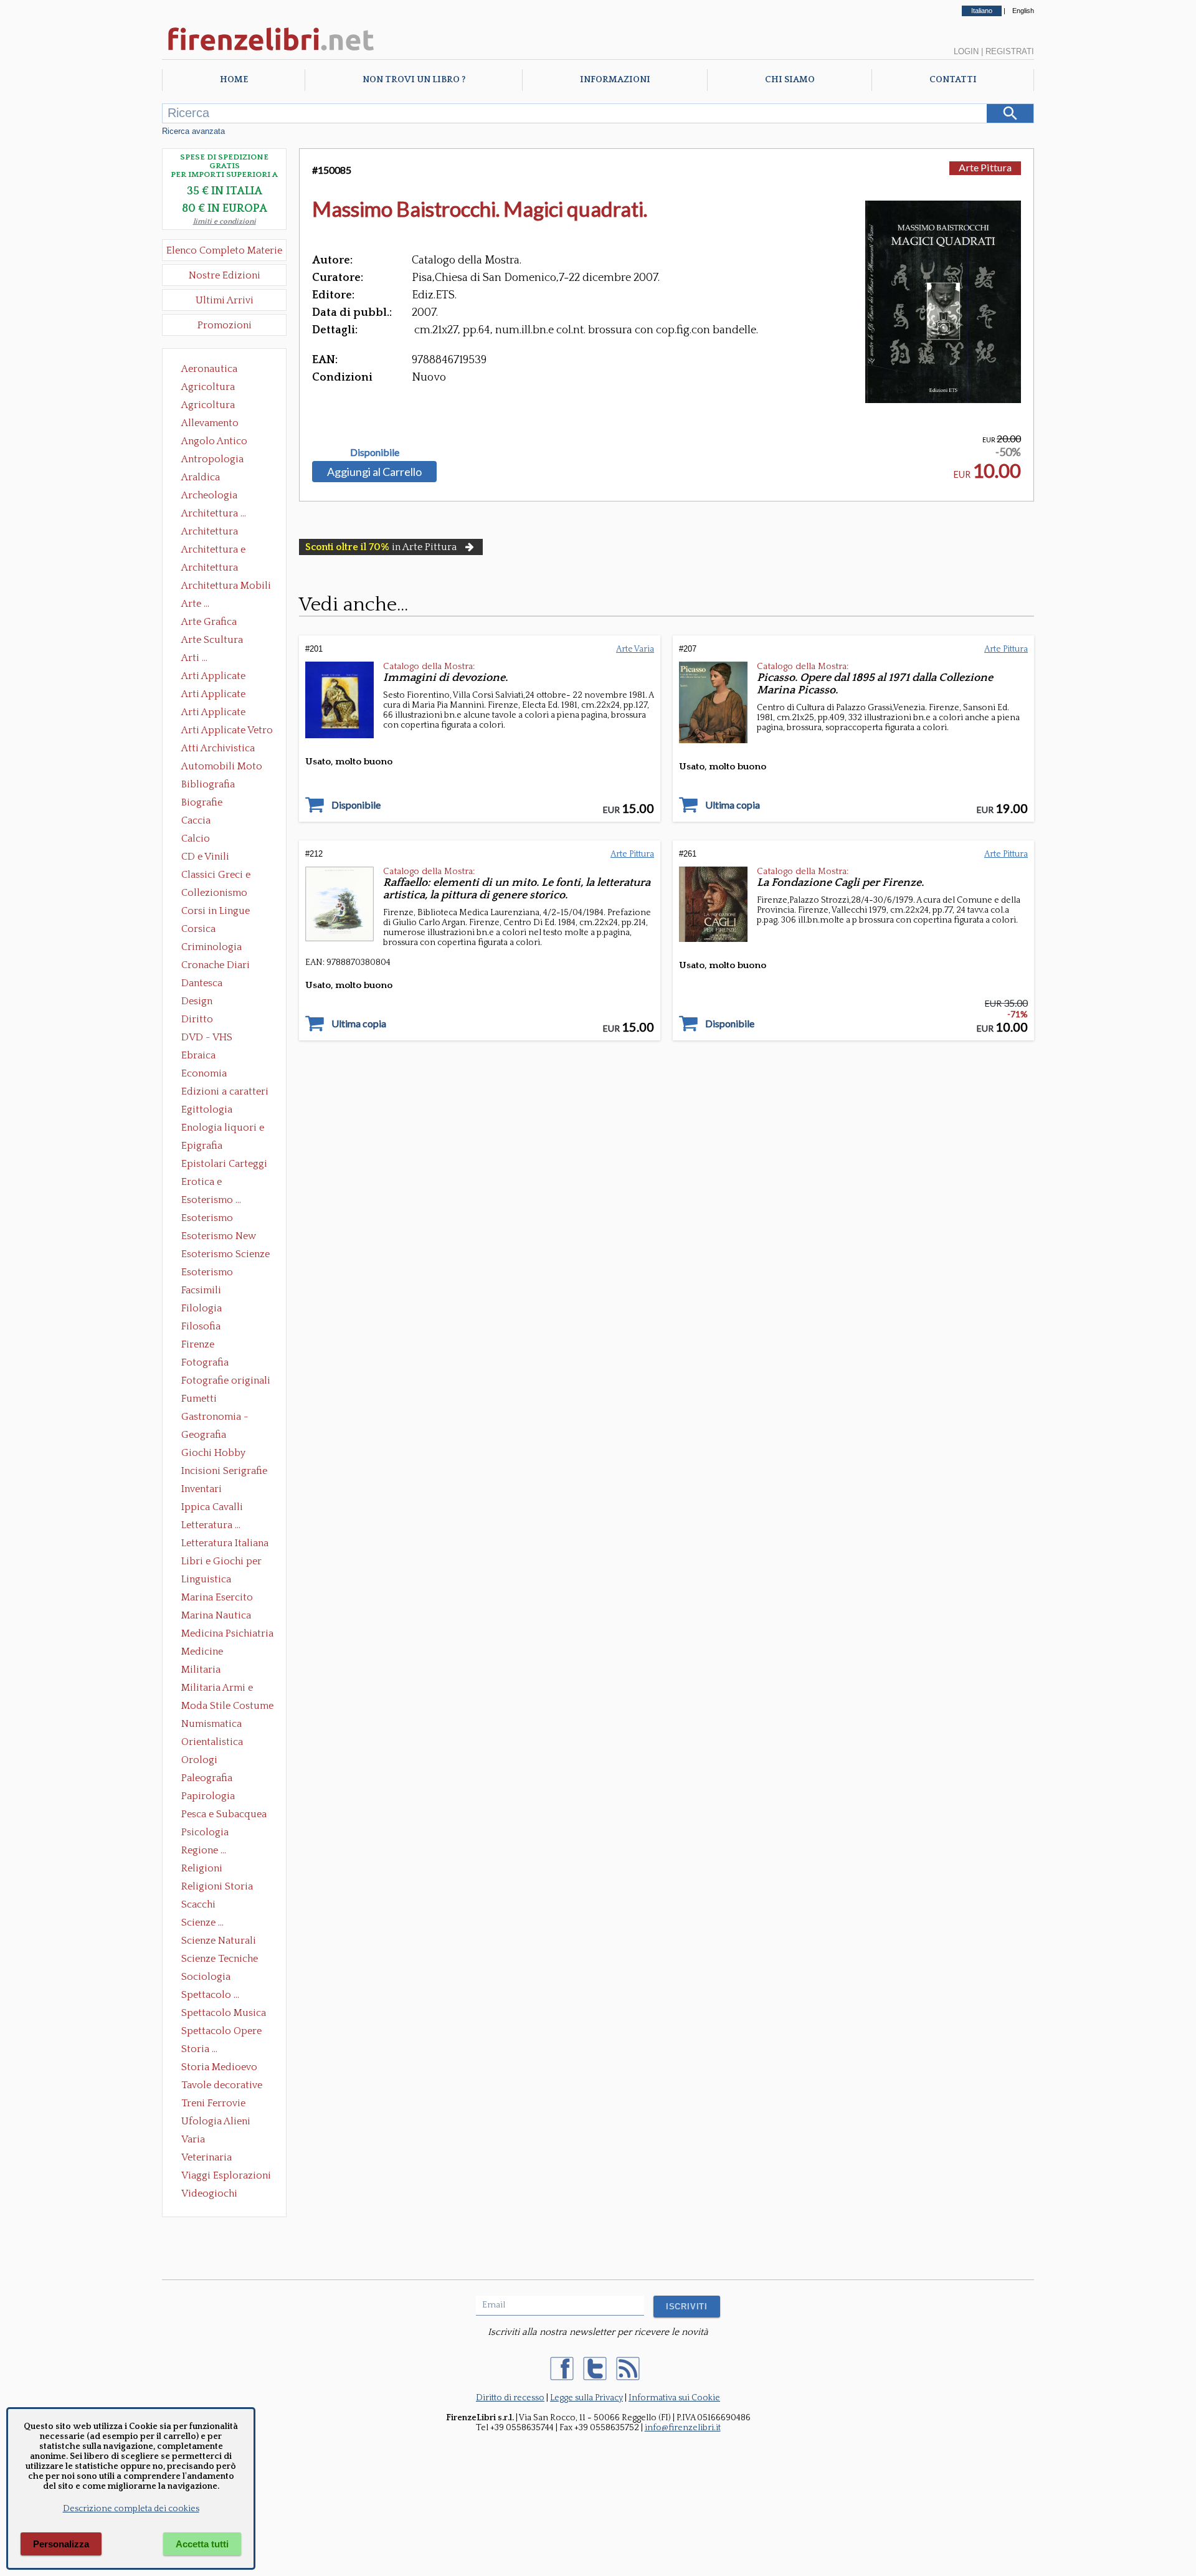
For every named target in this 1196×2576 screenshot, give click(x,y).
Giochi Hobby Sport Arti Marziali (224, 1454)
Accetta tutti (202, 2544)
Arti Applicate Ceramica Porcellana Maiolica (226, 677)
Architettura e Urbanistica (213, 551)
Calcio (196, 839)
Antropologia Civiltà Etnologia (219, 460)
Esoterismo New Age (219, 1237)
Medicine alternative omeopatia (206, 1653)
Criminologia (211, 947)
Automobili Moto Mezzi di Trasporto (225, 768)
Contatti (953, 80)
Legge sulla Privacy (586, 2398)
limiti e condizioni (225, 221)
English (1023, 11)
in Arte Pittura (381, 547)
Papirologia (208, 1796)
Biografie (202, 802)
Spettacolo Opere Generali (221, 2032)
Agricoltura (208, 387)
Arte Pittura (985, 167)
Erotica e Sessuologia (209, 1183)
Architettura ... (214, 513)
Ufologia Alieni (216, 2121)
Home (234, 80)
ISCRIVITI (687, 2307)
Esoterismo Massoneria (207, 1219)
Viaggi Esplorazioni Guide (226, 2177)
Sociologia (206, 1977)
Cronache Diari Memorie (216, 966)
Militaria (201, 1670)
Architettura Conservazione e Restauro (218, 533)
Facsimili (201, 1290)
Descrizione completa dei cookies (131, 2509)
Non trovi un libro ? (414, 80)
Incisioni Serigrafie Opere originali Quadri (224, 1472)
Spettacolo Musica (224, 2013)
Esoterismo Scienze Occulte (225, 1255)
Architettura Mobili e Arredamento (226, 587)
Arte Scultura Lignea (212, 641)
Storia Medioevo (219, 2067)
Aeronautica (209, 369)
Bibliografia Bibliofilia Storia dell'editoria (219, 786)
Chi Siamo (790, 80)
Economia (204, 1073)
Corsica (198, 929)
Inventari (202, 1489)
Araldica (201, 477)
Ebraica (198, 1055)
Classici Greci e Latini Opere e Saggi (227, 876)
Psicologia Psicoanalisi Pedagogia (208, 1833)
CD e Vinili (205, 857)
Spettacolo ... (210, 1995)
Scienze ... (202, 1922)
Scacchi (198, 1904)
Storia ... (199, 2049)
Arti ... (194, 658)
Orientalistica (212, 1742)
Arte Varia (635, 649)
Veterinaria (206, 2157)
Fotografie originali (226, 1381)
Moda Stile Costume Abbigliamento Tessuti (227, 1707)
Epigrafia (202, 1146)
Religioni (202, 1868)
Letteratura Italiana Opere (225, 1544)
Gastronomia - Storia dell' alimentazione (215, 1418)
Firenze (198, 1344)
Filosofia (201, 1326)
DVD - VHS (207, 1037)
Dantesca (202, 983)
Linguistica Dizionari (206, 1580)
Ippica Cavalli (212, 1507)
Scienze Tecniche (220, 1959)
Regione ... (204, 1850)
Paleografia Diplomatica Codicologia (210, 1779)
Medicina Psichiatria (227, 1633)
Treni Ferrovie (213, 2103)
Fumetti (199, 1399)
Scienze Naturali (219, 1941)
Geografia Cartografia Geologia (207, 1436)
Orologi (199, 1760)
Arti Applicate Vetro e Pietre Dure (227, 731)
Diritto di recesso (510, 2398)
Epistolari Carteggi (224, 1164)
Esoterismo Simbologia (208, 1273)
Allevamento (210, 423)
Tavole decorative (222, 2085)
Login (966, 51)
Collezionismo (214, 893)
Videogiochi (209, 2193)
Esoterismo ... (211, 1200)
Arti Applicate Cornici (213, 695)
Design (197, 1001)
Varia (193, 2139)
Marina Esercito (217, 1597)
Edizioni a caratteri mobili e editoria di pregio (226, 1093)
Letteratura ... (211, 1525)
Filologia (202, 1308)
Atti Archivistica (218, 748)
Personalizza (61, 2544)
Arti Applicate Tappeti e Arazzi (218, 713)
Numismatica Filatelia (211, 1725)
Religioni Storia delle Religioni (217, 1888)
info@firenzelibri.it (683, 2428)
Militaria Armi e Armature (217, 1689)
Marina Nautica (216, 1615)
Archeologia (209, 495)
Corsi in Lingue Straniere (216, 912)
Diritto (197, 1019)
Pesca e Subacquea (224, 1814)
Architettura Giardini (210, 569)
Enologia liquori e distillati (223, 1129)
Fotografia (205, 1362)
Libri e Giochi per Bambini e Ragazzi (222, 1562)
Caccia (196, 820)
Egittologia (207, 1110)
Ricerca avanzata (193, 131)
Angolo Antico (214, 441)
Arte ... (195, 604)
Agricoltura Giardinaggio (211, 406)
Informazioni (615, 80)
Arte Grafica (209, 622)
